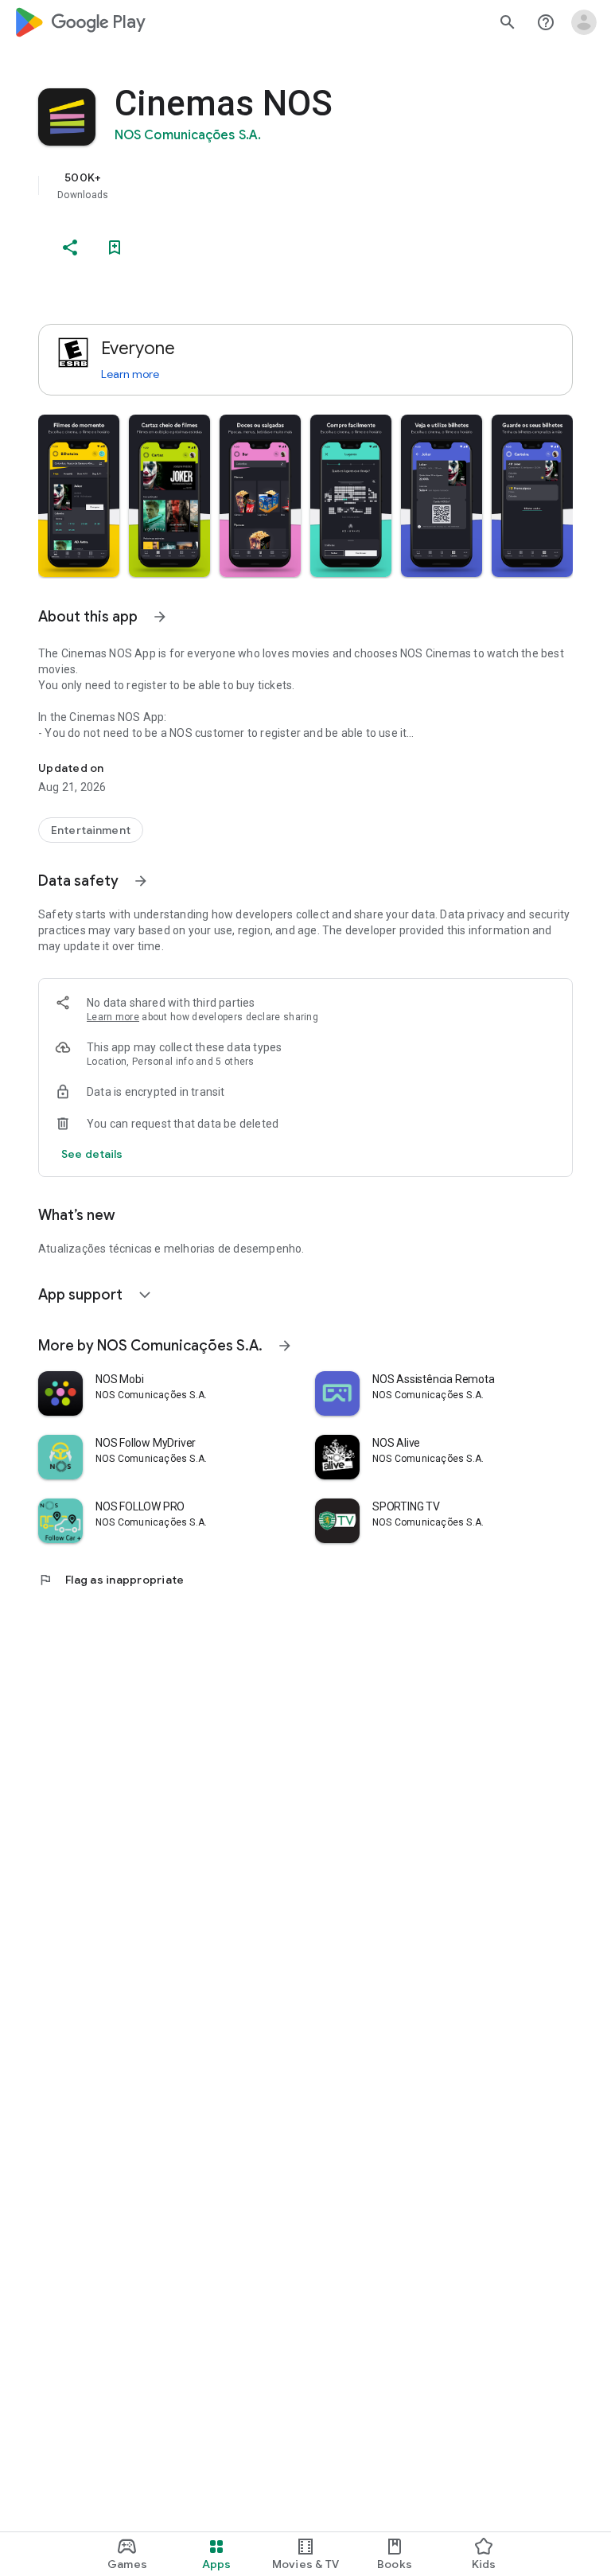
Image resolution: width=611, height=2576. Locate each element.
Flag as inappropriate (111, 1580)
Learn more (130, 374)
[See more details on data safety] (92, 1154)
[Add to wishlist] (115, 247)
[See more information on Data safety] (141, 881)
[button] (79, 496)
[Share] (70, 247)
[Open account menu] (584, 22)
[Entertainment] (91, 830)
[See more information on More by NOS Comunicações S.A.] (285, 1346)
